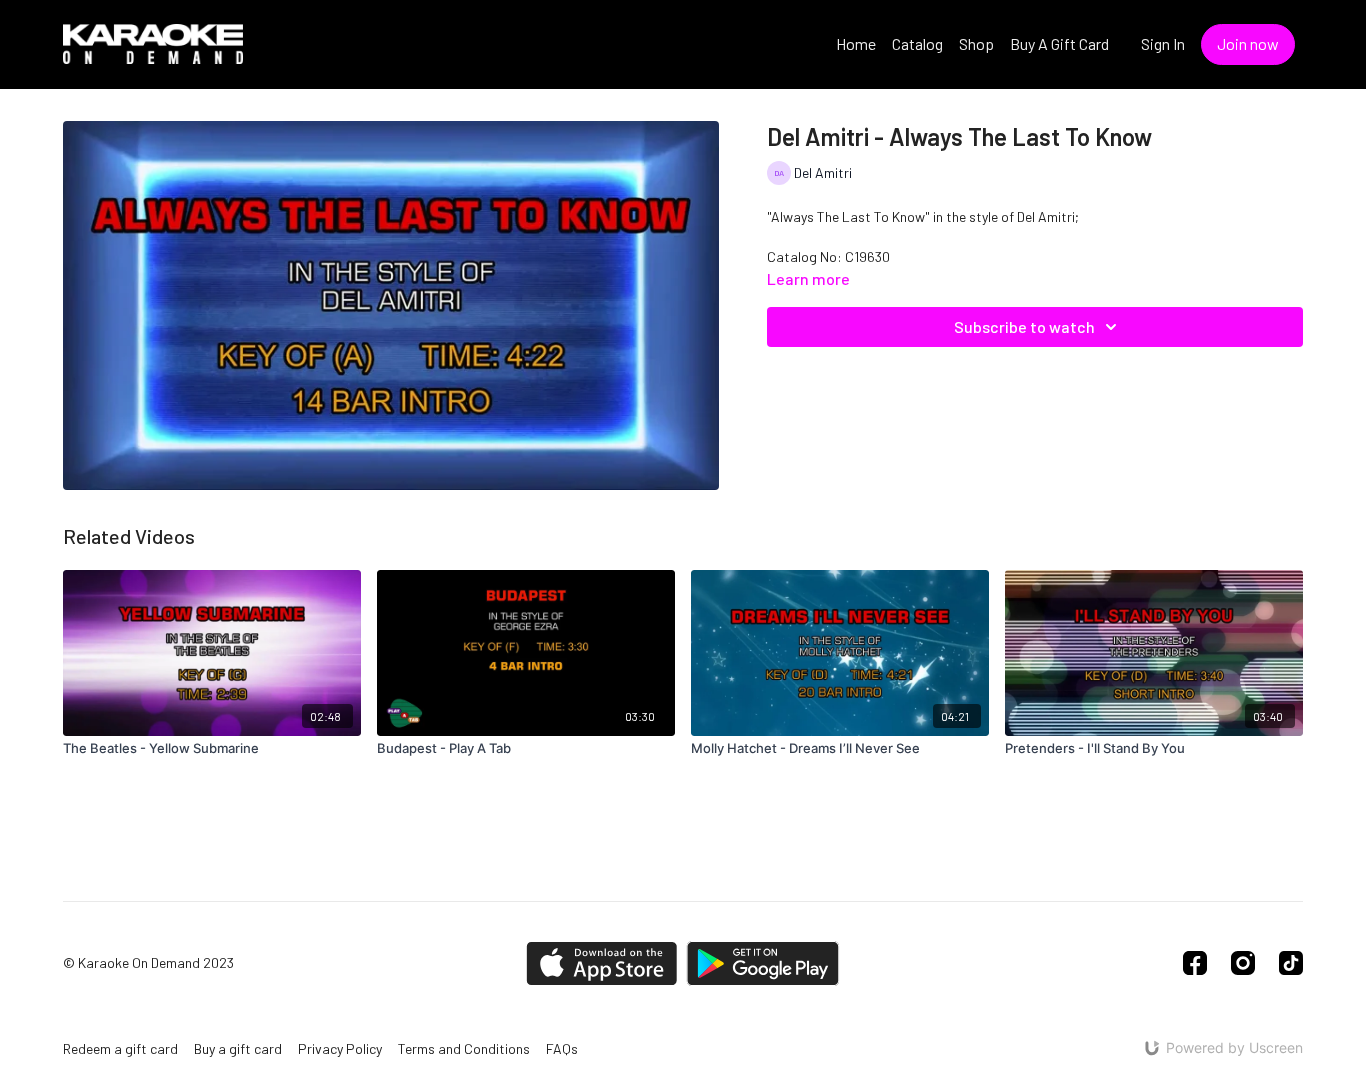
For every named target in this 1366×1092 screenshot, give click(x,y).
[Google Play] (763, 963)
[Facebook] (1195, 963)
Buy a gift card (238, 1048)
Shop (976, 43)
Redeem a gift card (120, 1048)
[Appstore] (601, 963)
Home (856, 43)
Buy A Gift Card (1059, 43)
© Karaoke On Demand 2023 (148, 963)
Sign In (1163, 43)
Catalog (917, 43)
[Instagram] (1243, 963)
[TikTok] (1291, 963)
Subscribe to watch (1024, 326)
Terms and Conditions (464, 1048)
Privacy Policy (340, 1048)
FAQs (562, 1048)
